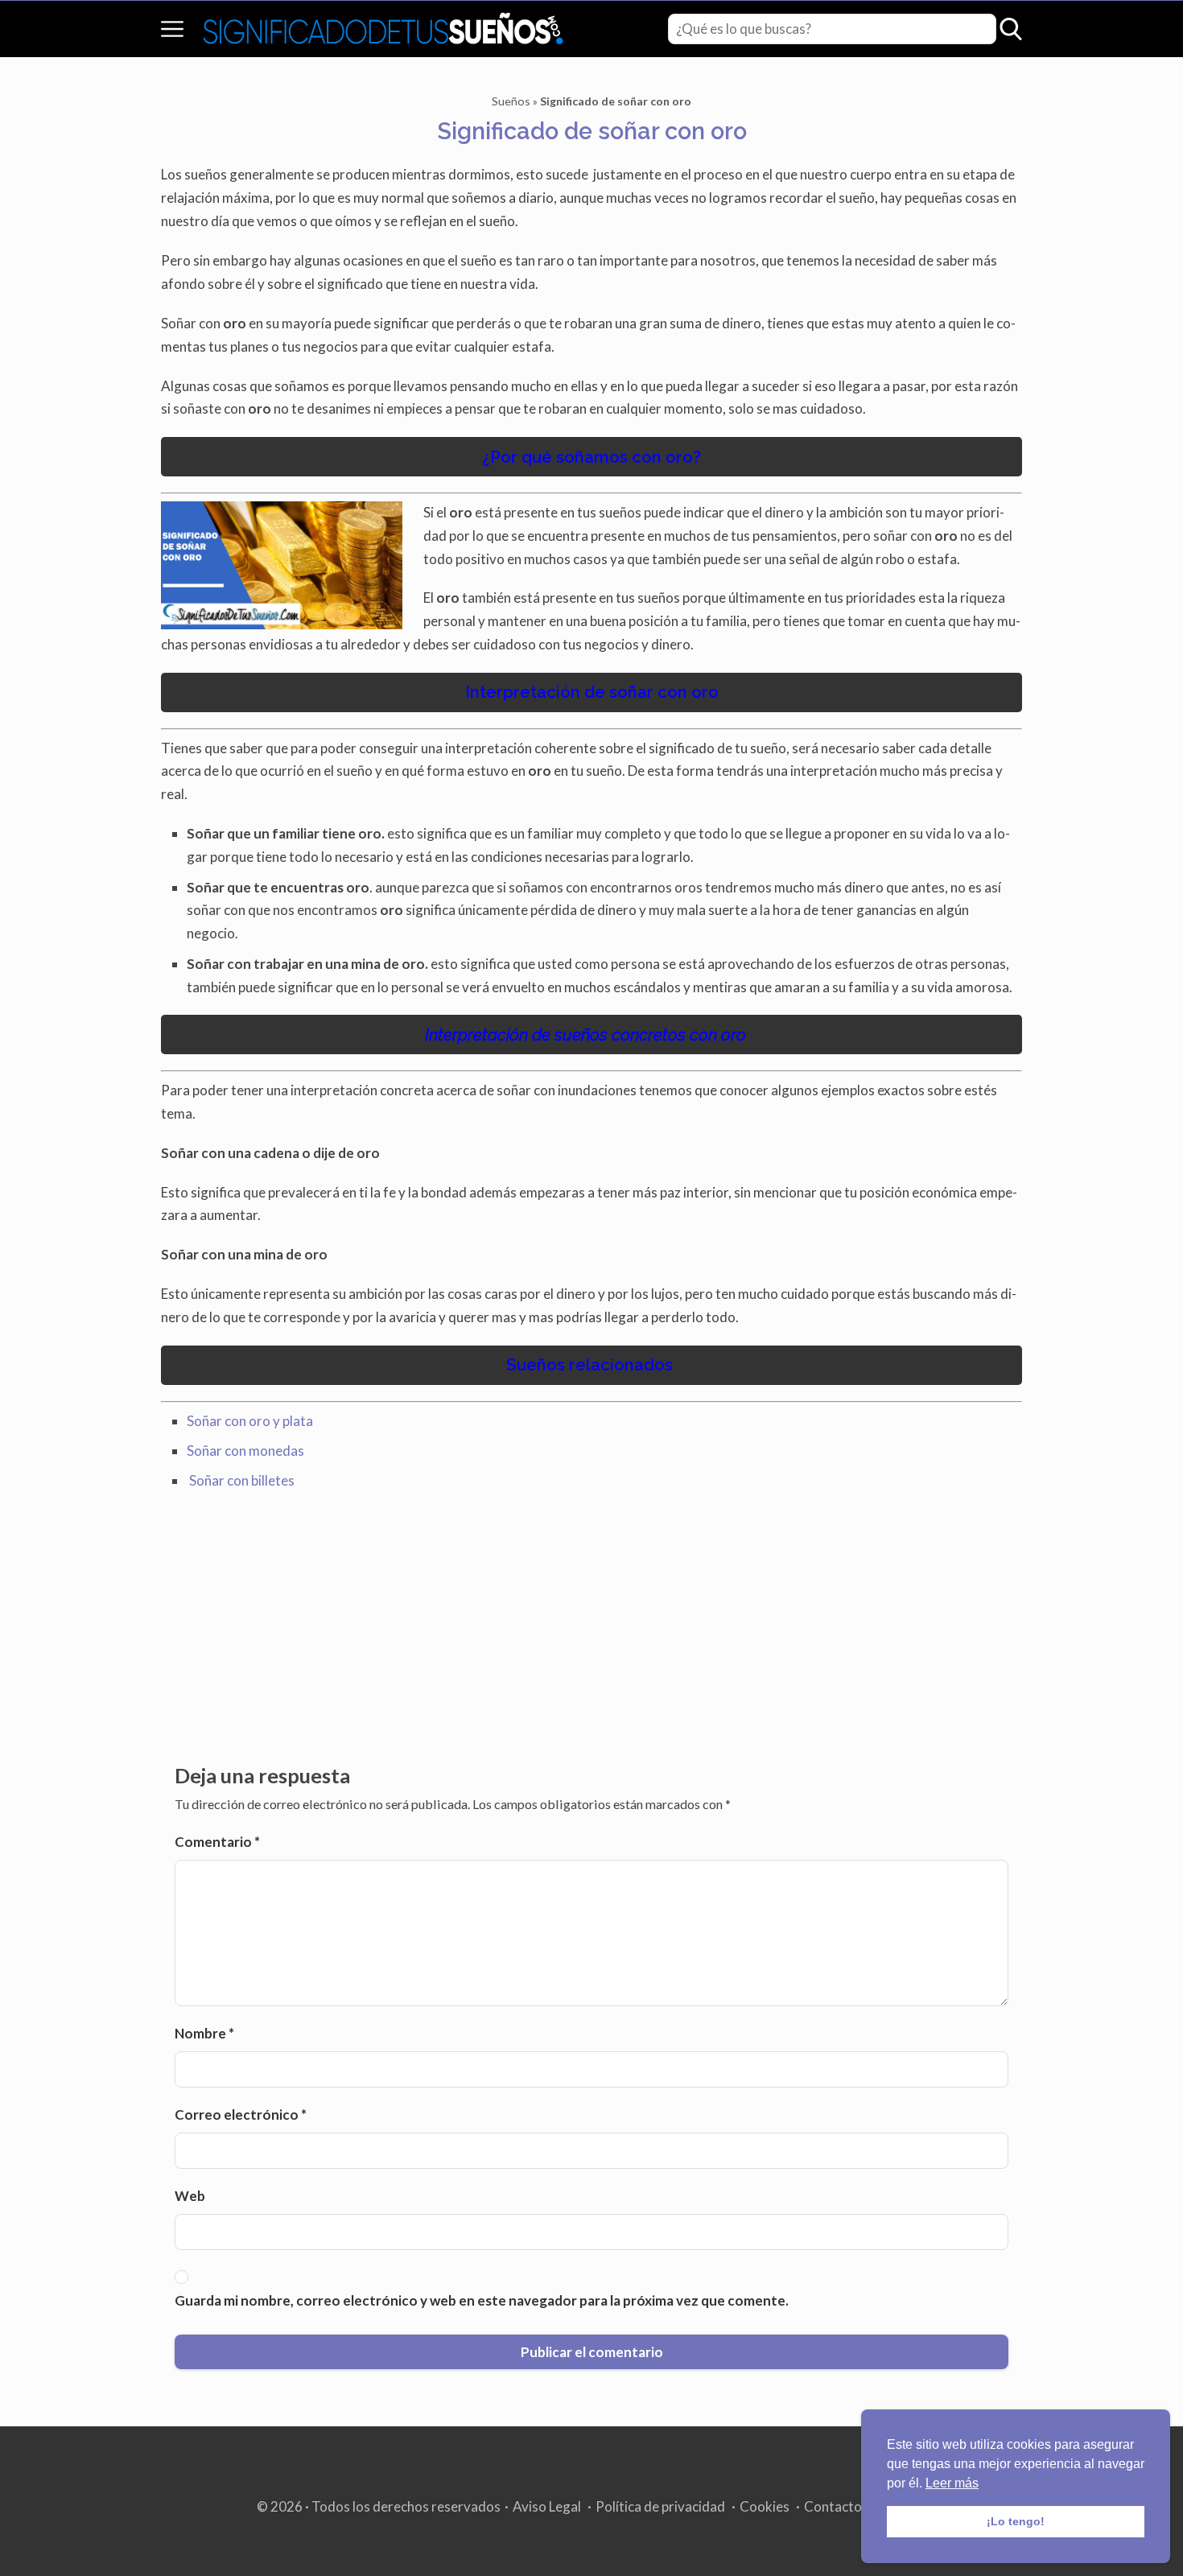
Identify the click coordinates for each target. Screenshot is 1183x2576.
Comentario (217, 1842)
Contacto (833, 2506)
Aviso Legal (547, 2506)
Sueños (511, 101)
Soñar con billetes (242, 1480)
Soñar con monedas (247, 1451)
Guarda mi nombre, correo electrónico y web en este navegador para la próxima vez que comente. (482, 2300)
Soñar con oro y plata (251, 1421)
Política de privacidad (660, 2506)
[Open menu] (172, 29)
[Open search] (1011, 29)
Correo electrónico (241, 2114)
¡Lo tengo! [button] (1016, 2521)
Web (190, 2196)
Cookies (765, 2506)
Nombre (204, 2033)
